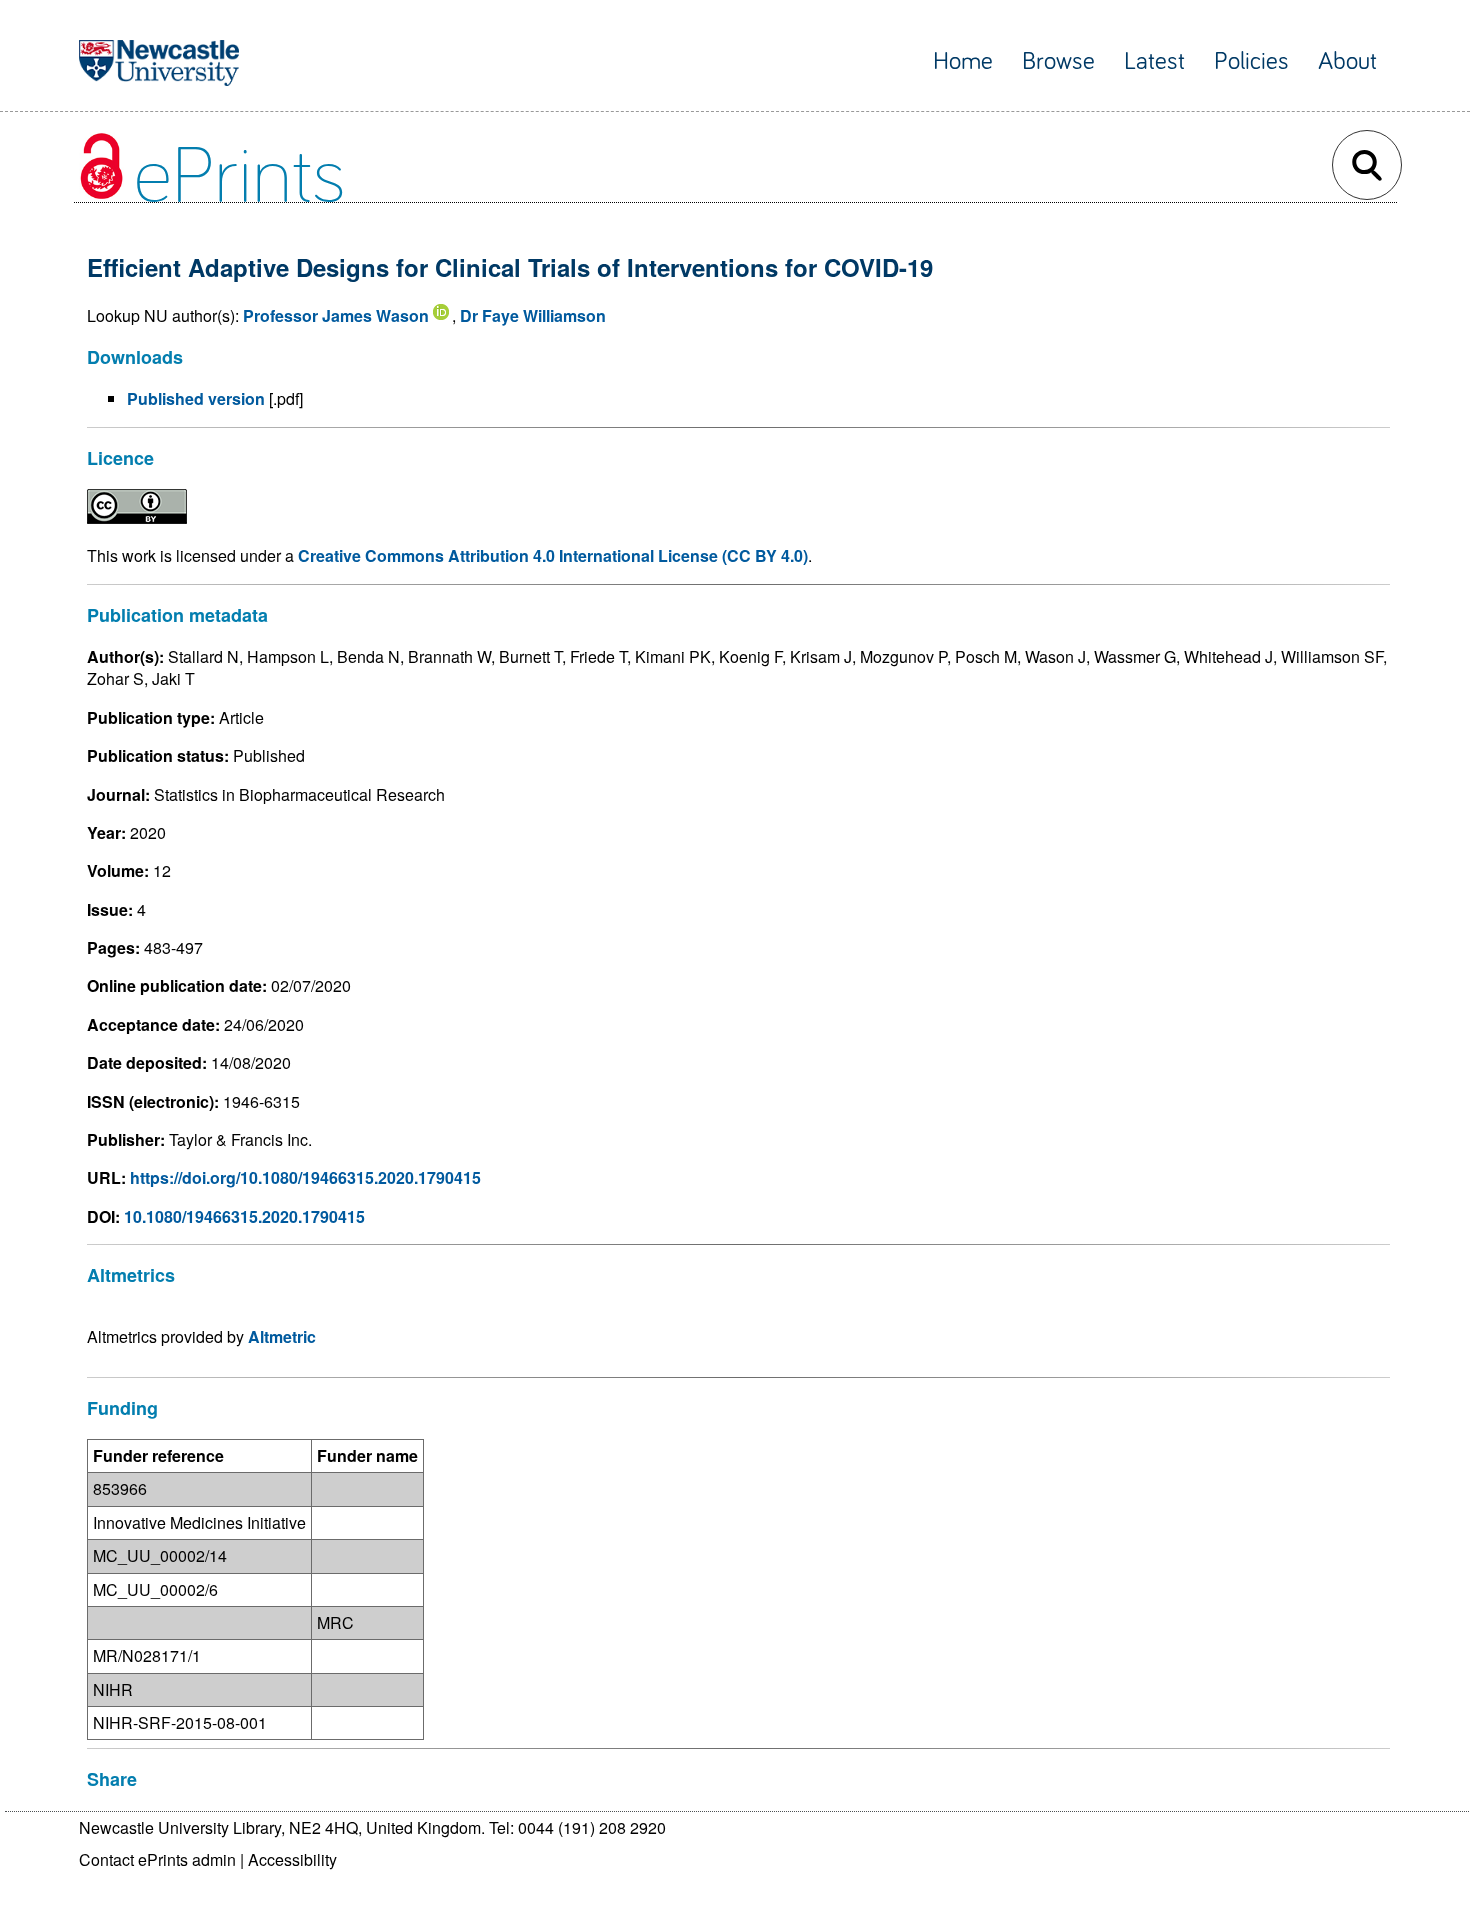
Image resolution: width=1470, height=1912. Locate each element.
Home (963, 61)
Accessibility (292, 1859)
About (1347, 61)
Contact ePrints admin (157, 1859)
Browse (1058, 61)
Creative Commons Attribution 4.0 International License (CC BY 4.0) (553, 555)
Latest (1154, 61)
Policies (1251, 61)
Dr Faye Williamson (533, 315)
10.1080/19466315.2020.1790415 (244, 1216)
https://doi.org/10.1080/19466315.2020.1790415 (305, 1177)
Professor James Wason (336, 315)
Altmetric (282, 1336)
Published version (196, 398)
